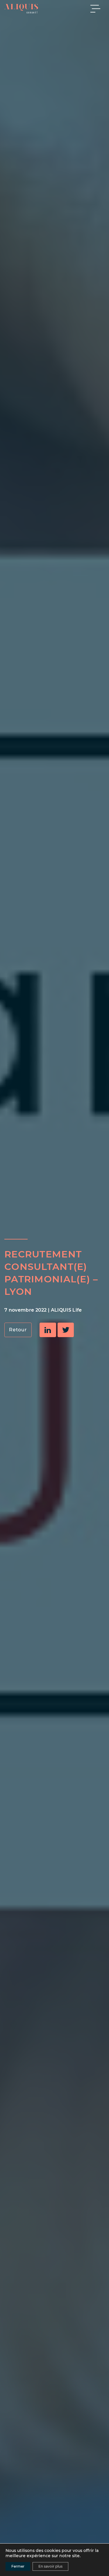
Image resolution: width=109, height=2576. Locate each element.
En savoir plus (50, 2566)
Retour (18, 1330)
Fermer (18, 2566)
